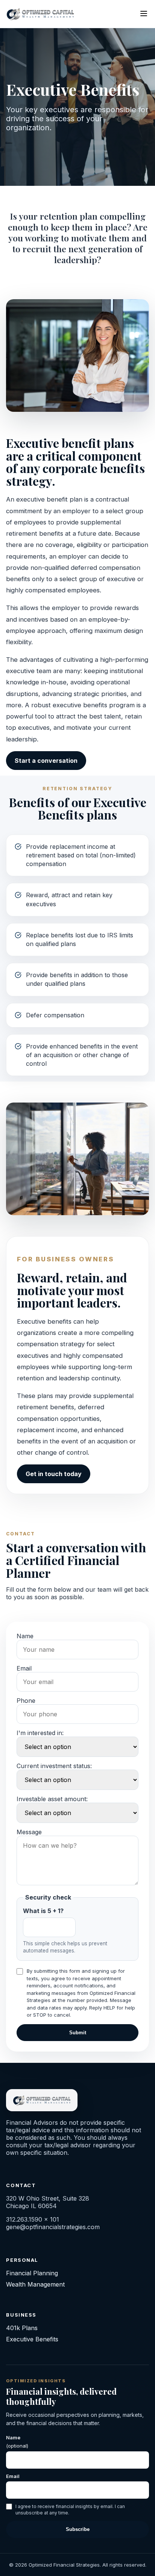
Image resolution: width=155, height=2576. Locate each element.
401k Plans (22, 2328)
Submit (78, 2033)
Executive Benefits (32, 2339)
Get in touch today (54, 1474)
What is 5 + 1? (43, 1911)
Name (25, 1636)
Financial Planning (32, 2273)
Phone (26, 1701)
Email (24, 1668)
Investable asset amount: (52, 1799)
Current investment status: (54, 1766)
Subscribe (78, 2529)
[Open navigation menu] (144, 14)
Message (29, 1832)
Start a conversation (46, 761)
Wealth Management (35, 2284)
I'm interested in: (40, 1733)
